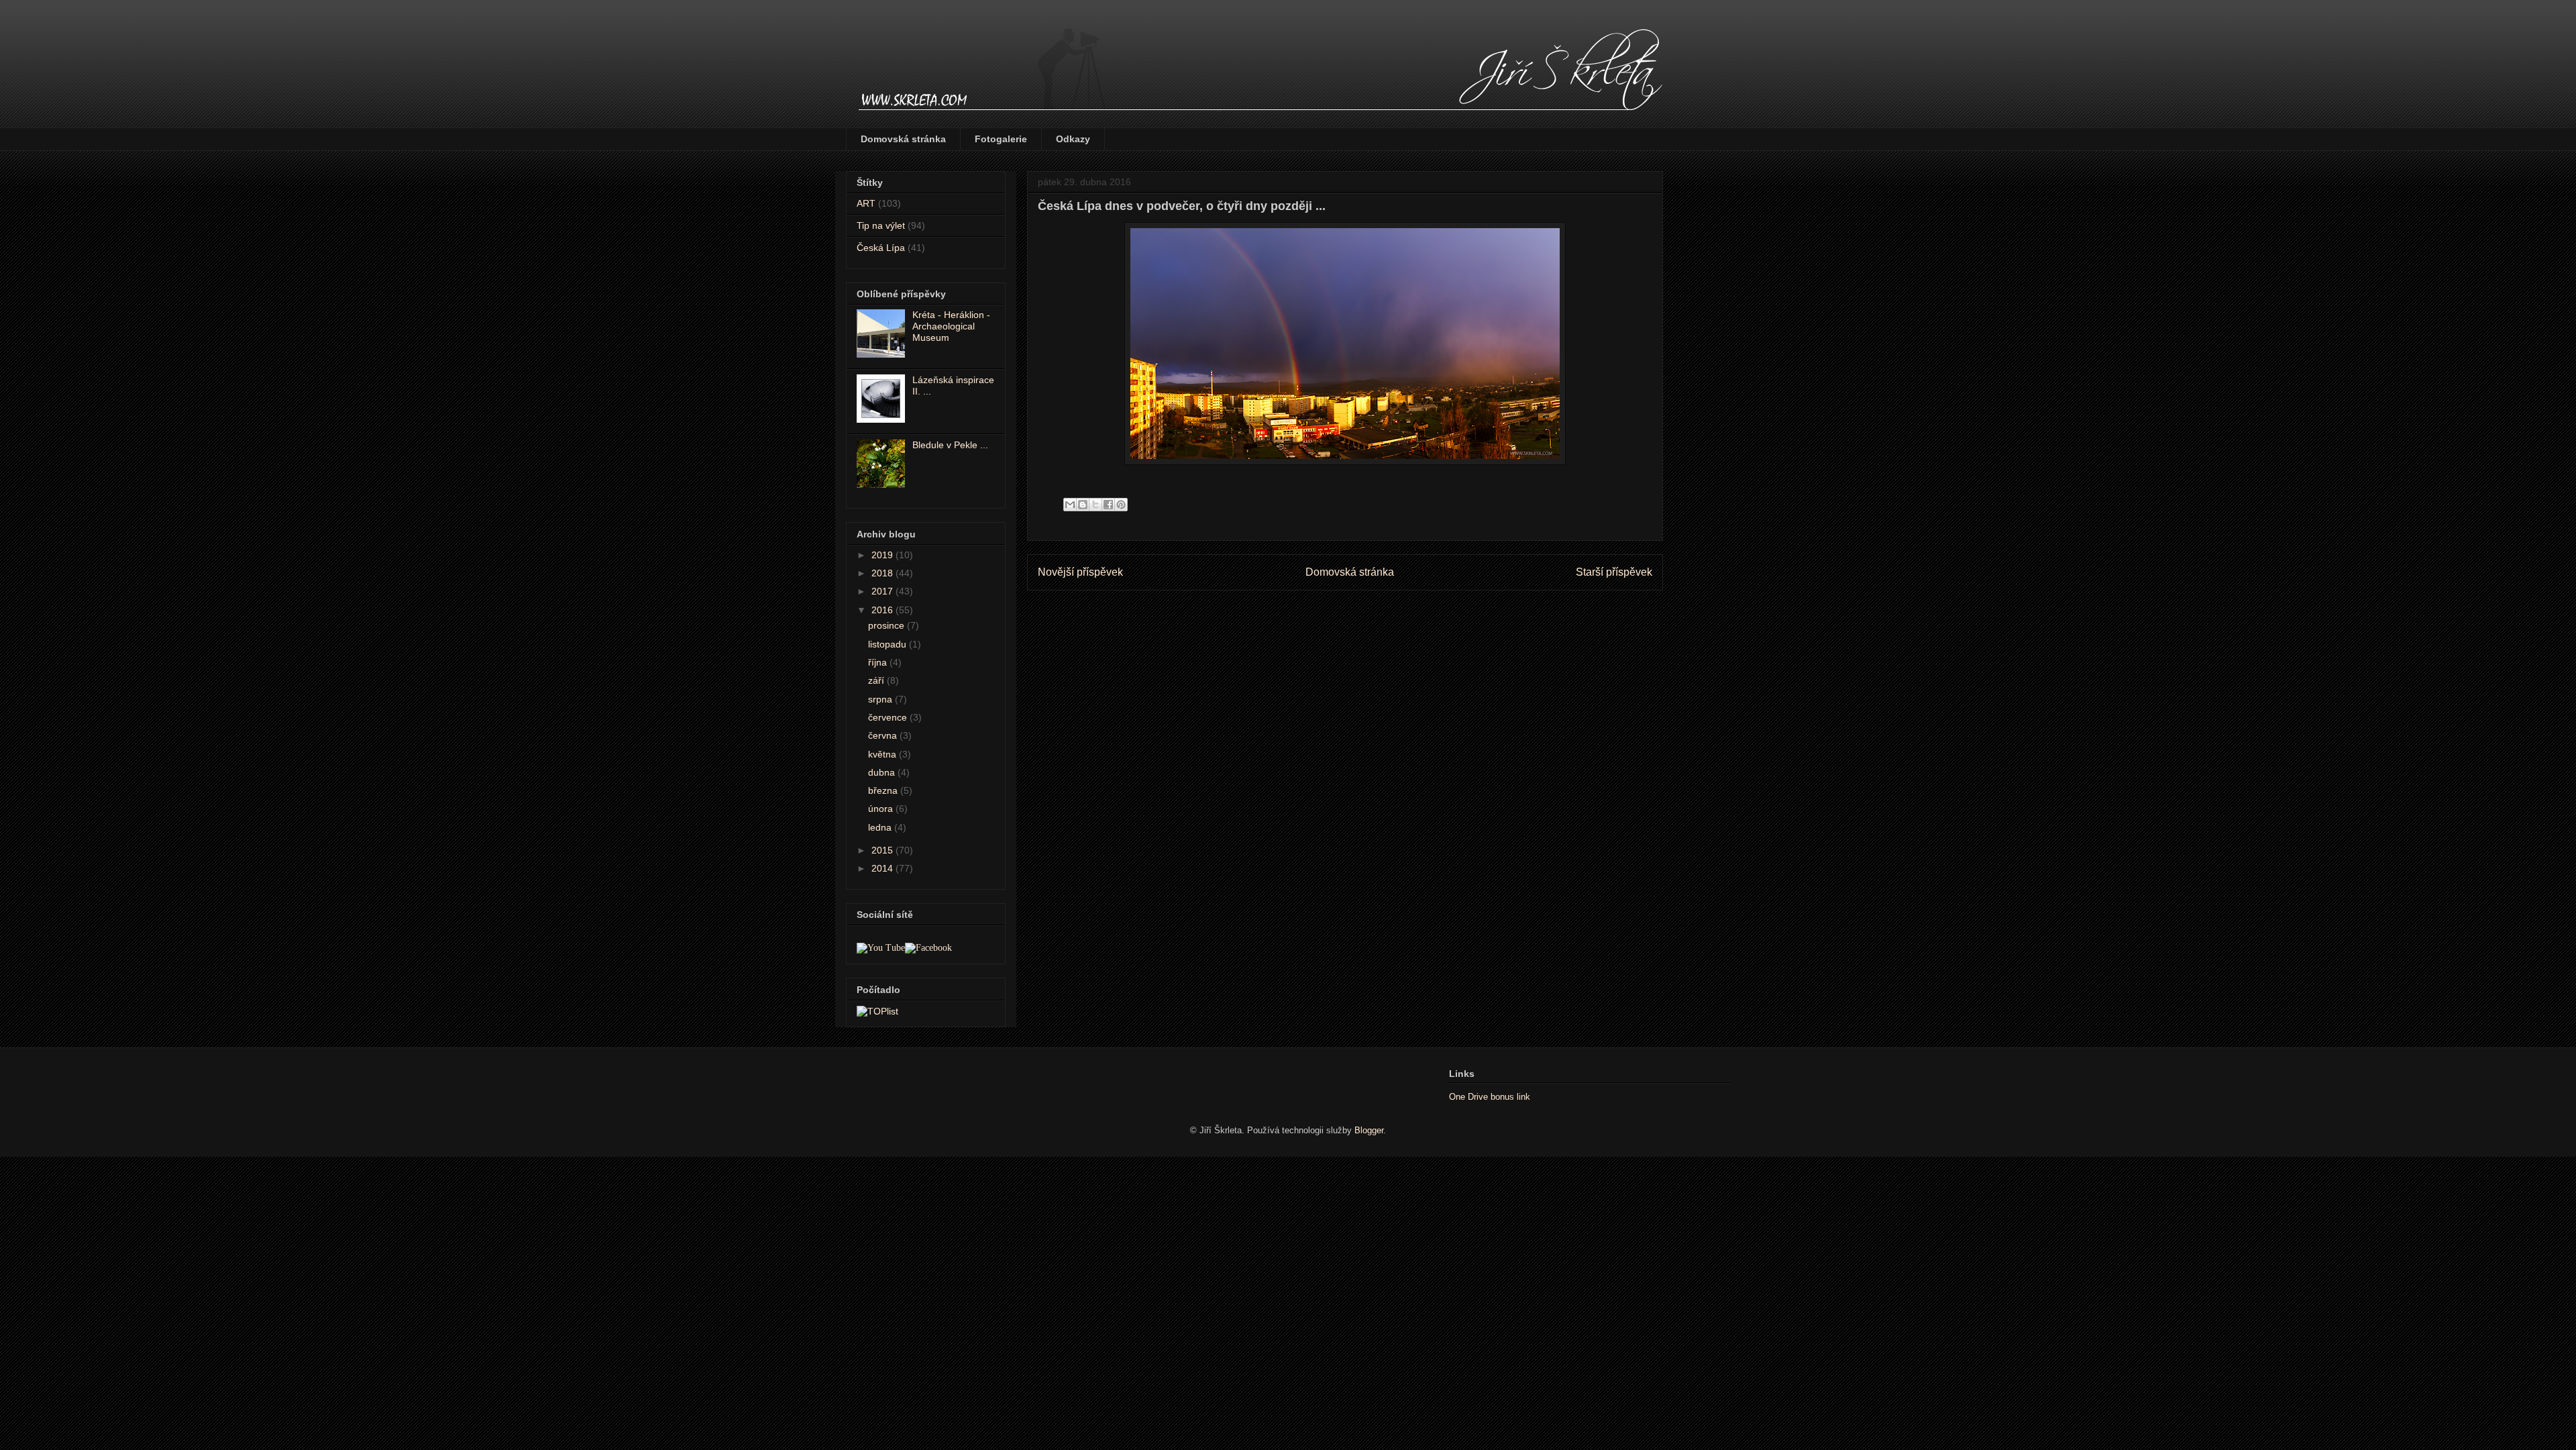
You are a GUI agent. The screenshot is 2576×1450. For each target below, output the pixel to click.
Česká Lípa (881, 248)
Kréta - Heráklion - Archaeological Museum (951, 326)
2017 (883, 591)
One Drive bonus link (1490, 1097)
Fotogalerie (1001, 139)
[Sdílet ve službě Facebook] (1108, 505)
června (884, 735)
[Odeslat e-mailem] (1070, 505)
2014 (883, 868)
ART (866, 203)
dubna (883, 772)
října (879, 662)
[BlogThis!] (1083, 505)
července (889, 717)
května (883, 754)
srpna (881, 699)
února (882, 809)
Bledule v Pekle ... (950, 445)
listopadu (889, 644)
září (877, 680)
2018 (883, 573)
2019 (883, 555)
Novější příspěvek (1080, 572)
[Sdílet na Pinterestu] (1121, 505)
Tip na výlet (881, 225)
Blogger (1369, 1130)
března (884, 790)
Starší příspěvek (1614, 572)
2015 (883, 850)
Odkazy (1073, 139)
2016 (883, 610)
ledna (881, 827)
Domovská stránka (903, 139)
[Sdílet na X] (1095, 505)
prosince (888, 625)
